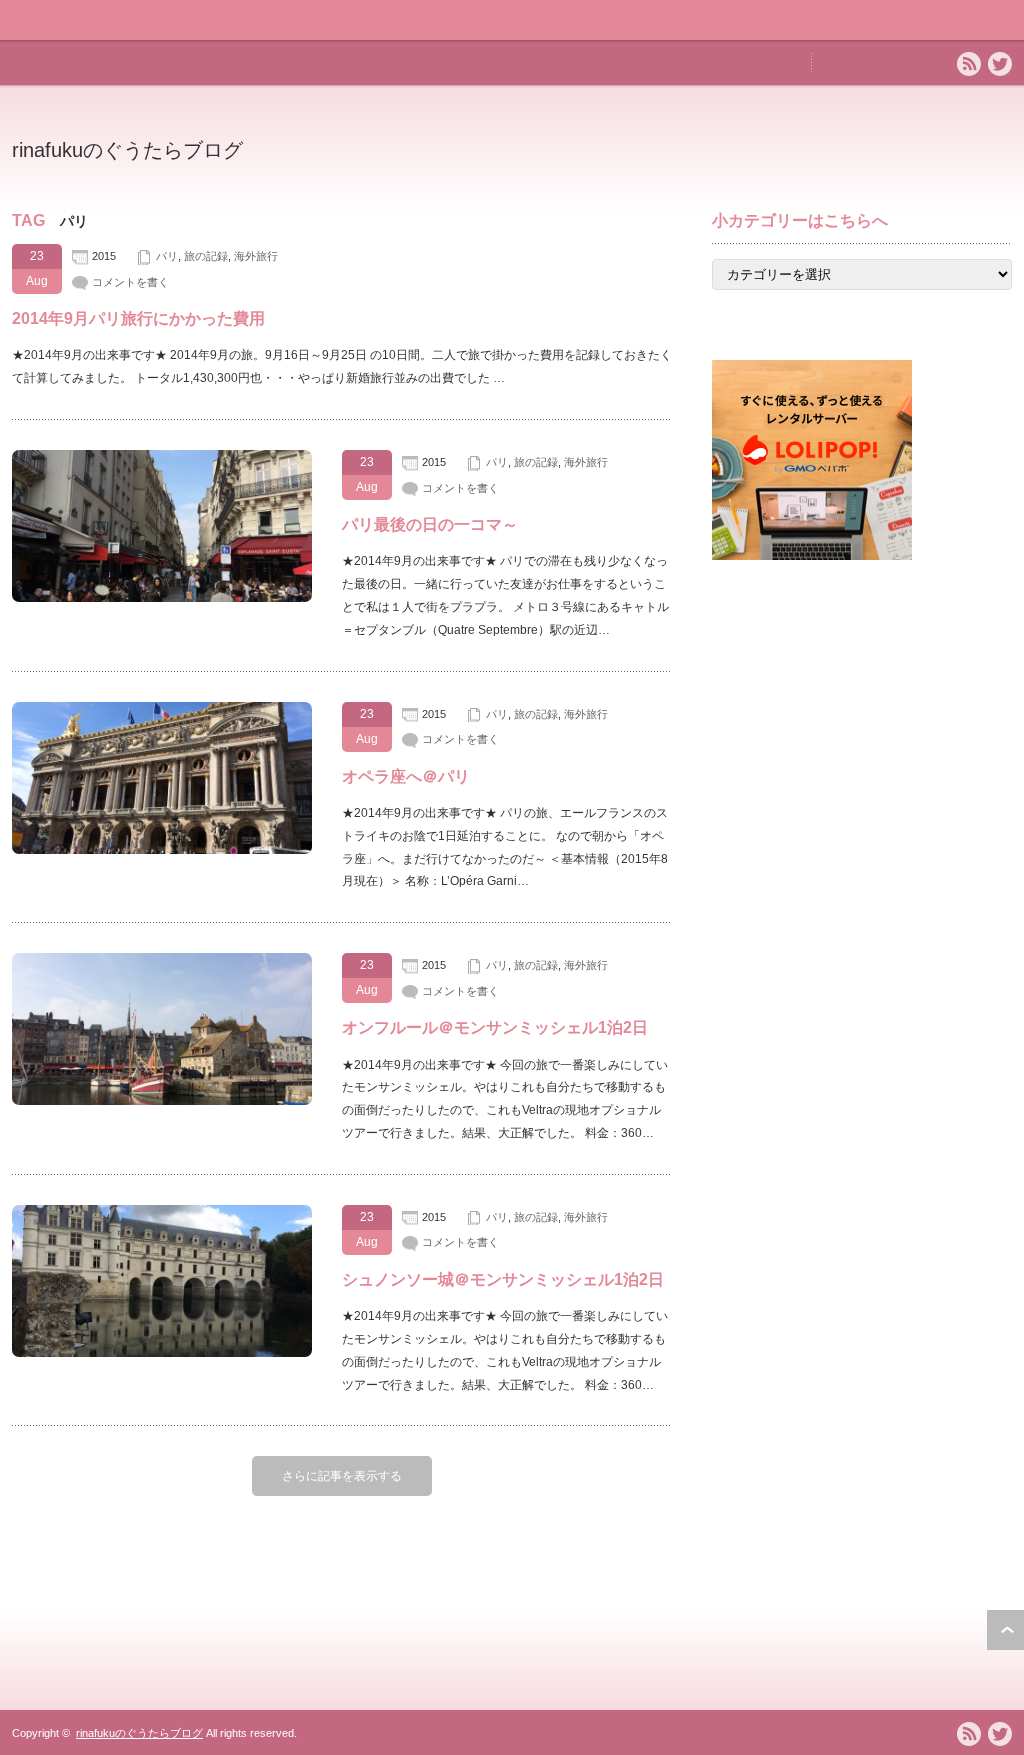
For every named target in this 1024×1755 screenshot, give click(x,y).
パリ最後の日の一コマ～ (430, 524)
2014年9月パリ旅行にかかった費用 (138, 318)
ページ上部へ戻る (1005, 1630)
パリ (167, 256)
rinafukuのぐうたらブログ (127, 150)
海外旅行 (256, 256)
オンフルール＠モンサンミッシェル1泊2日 (495, 1027)
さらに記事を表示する (342, 1476)
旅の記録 (206, 256)
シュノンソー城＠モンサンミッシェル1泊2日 (503, 1279)
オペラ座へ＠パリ (406, 776)
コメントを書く (130, 282)
